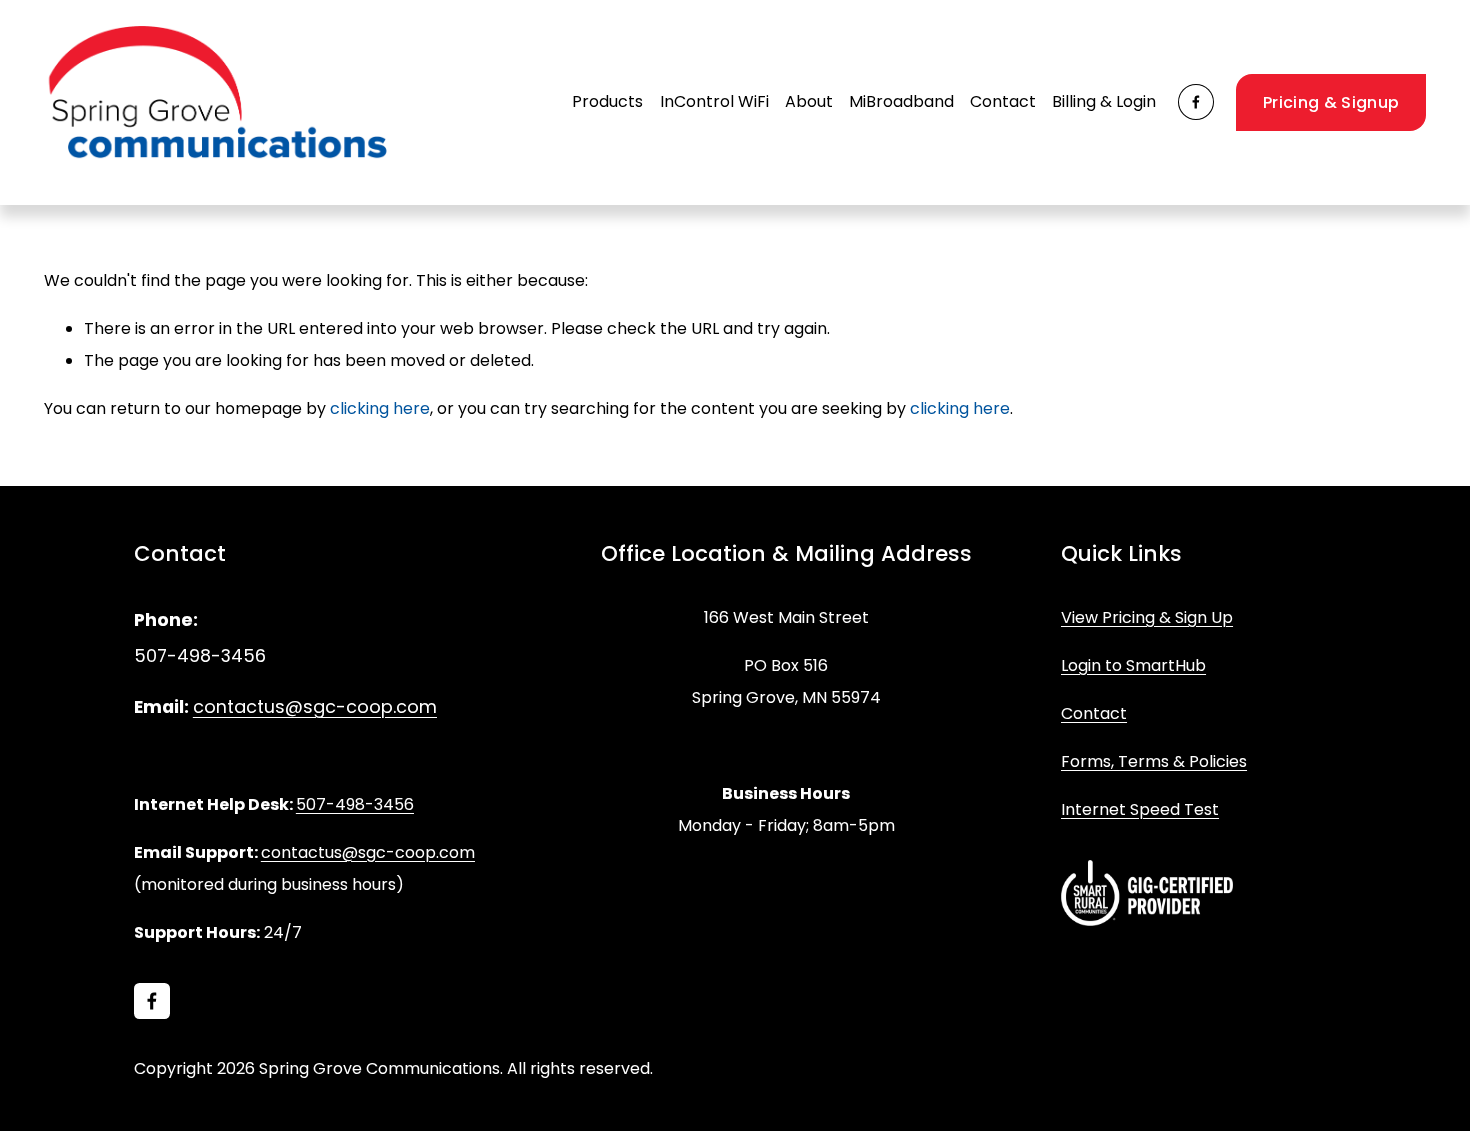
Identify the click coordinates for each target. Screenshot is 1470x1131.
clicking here (380, 408)
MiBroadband (901, 101)
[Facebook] (1196, 102)
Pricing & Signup (1331, 102)
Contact (1003, 101)
